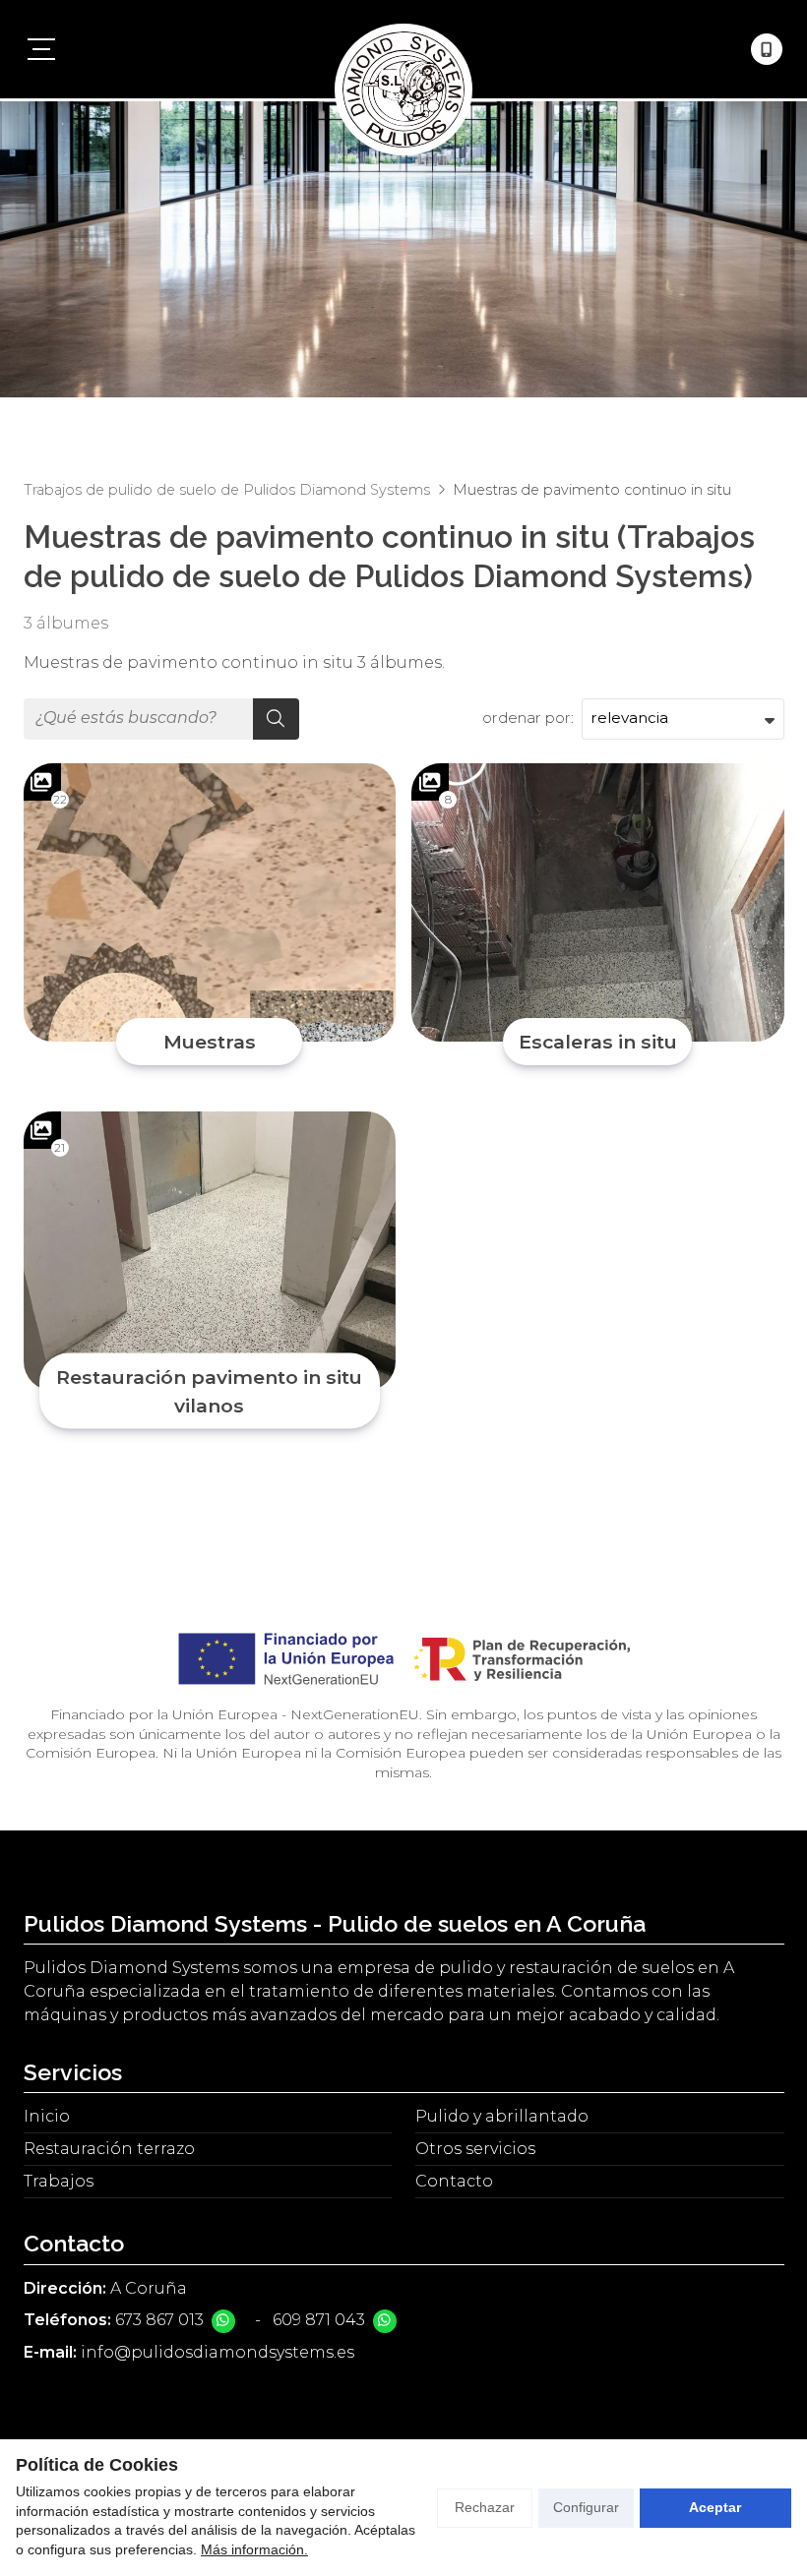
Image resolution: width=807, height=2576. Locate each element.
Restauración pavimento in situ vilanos (209, 1391)
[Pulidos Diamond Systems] (403, 49)
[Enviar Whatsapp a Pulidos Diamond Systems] (223, 2321)
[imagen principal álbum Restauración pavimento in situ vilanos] (210, 1251)
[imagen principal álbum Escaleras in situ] (598, 903)
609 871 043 (319, 2320)
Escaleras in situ (598, 1042)
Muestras (210, 1042)
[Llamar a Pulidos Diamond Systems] (767, 49)
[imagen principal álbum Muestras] (210, 903)
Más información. (254, 2549)
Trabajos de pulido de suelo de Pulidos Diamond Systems (227, 490)
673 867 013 (159, 2320)
